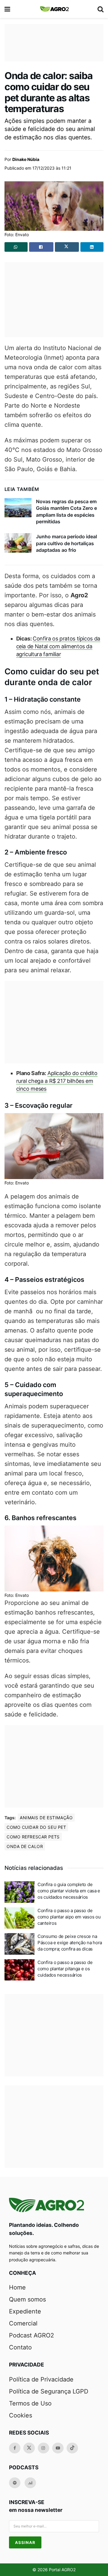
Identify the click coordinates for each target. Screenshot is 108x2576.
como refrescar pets (33, 1837)
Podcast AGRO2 (31, 2335)
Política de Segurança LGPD (49, 2391)
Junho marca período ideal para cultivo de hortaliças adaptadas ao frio (66, 543)
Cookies (21, 2415)
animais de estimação (46, 1818)
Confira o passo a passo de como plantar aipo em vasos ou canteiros (69, 1917)
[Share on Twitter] (67, 247)
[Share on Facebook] (41, 247)
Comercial (23, 2323)
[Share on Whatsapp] (16, 247)
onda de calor (25, 1846)
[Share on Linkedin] (92, 247)
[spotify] (15, 2483)
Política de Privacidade (41, 2379)
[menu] (8, 9)
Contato (20, 2347)
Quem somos (27, 2299)
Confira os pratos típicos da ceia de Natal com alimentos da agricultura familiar (58, 646)
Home (17, 2287)
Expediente (25, 2311)
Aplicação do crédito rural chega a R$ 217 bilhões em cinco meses (57, 1081)
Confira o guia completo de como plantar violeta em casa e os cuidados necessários (69, 1891)
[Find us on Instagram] (43, 2448)
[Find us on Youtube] (58, 2448)
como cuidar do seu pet (36, 1827)
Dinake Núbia (26, 159)
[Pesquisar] (100, 9)
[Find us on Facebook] (15, 2448)
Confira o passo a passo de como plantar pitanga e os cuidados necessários (65, 1969)
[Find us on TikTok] (72, 2448)
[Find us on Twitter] (29, 2448)
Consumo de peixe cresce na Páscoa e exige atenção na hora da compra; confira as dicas (70, 1943)
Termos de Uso (30, 2403)
